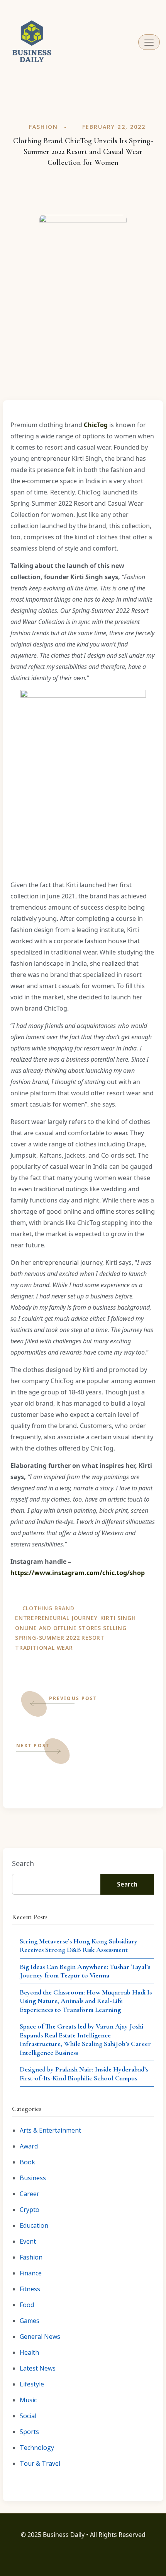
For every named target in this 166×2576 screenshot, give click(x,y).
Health (29, 2352)
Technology (37, 2448)
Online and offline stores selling (71, 1628)
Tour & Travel (40, 2463)
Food (27, 2305)
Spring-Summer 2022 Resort (60, 1638)
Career (30, 2194)
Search (23, 1863)
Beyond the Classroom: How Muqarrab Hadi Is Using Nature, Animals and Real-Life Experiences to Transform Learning (86, 2001)
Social (28, 2416)
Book (27, 2162)
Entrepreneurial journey (56, 1618)
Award (29, 2146)
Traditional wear (44, 1648)
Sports (29, 2432)
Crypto (30, 2210)
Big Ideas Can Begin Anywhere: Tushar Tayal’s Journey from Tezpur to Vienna (85, 1971)
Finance (31, 2273)
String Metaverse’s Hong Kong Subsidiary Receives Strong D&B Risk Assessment (79, 1946)
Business (33, 2178)
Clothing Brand (48, 1608)
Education (34, 2225)
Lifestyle (32, 2384)
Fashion (43, 127)
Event (28, 2241)
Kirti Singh (118, 1618)
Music (28, 2400)
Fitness (30, 2289)
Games (30, 2321)
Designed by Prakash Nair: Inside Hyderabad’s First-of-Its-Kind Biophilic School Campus (84, 2074)
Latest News (38, 2368)
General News (40, 2337)
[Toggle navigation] (149, 42)
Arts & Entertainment (50, 2130)
